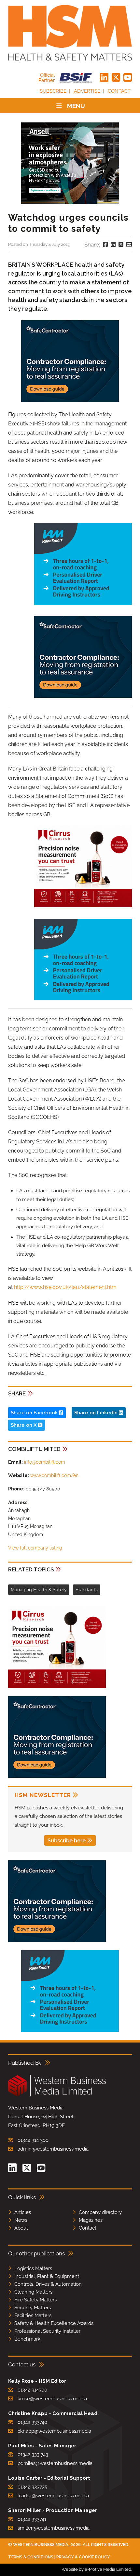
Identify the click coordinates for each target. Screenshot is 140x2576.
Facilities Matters (33, 2315)
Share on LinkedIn (97, 1413)
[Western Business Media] (57, 2095)
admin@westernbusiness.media (53, 2149)
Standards (87, 1590)
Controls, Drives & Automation (48, 2284)
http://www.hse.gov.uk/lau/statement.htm (65, 1287)
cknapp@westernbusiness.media (54, 2431)
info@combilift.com (45, 1462)
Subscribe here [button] (67, 1841)
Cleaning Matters (33, 2292)
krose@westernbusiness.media (52, 2399)
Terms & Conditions (31, 2557)
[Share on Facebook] (105, 245)
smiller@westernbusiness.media (54, 2528)
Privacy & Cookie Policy (83, 2557)
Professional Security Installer (47, 2331)
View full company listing (35, 1548)
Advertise (87, 91)
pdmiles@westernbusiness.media (55, 2463)
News (21, 2220)
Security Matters (33, 2308)
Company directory (100, 2212)
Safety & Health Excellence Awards (54, 2323)
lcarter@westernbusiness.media (53, 2496)
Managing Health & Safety (39, 1590)
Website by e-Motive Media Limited (96, 2569)
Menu (76, 106)
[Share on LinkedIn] (113, 245)
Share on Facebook (35, 1413)
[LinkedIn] (104, 78)
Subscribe (53, 91)
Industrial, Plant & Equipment (47, 2276)
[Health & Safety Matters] (70, 33)
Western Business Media (41, 2544)
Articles (23, 2212)
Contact (119, 91)
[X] (116, 78)
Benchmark (27, 2339)
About (21, 2228)
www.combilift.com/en (54, 1475)
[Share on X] (121, 245)
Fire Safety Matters (35, 2300)
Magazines (91, 2220)
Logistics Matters (33, 2268)
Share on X (24, 1425)
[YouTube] (128, 78)
